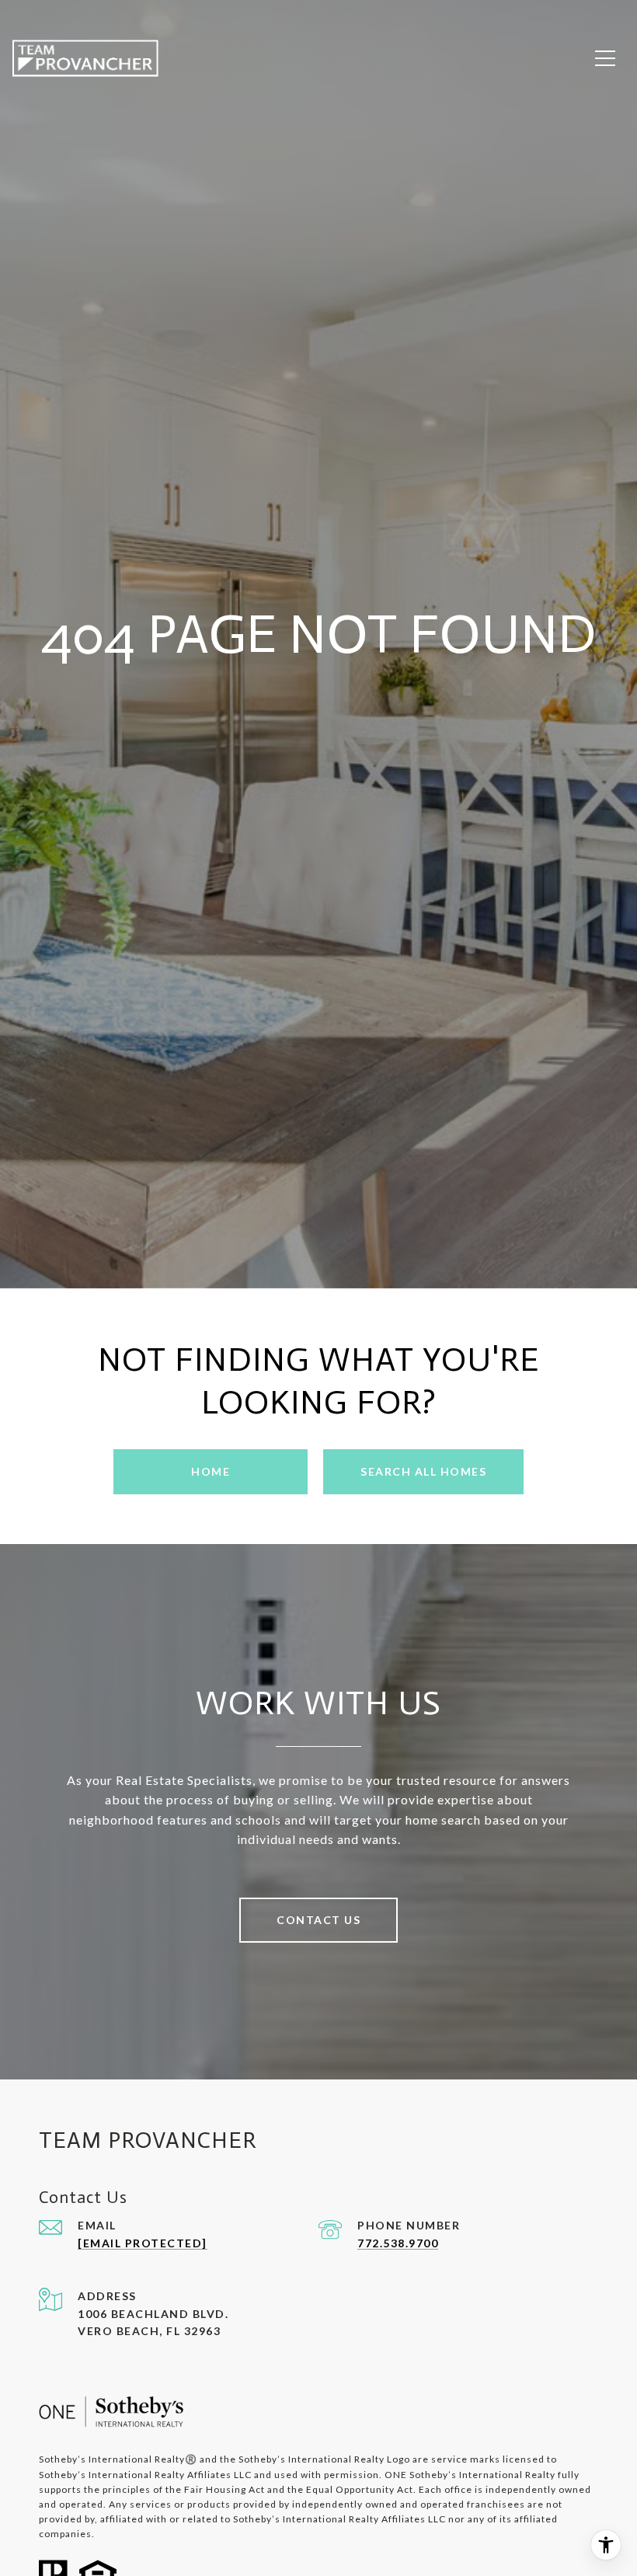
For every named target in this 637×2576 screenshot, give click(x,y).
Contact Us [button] (318, 1920)
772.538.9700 (398, 2243)
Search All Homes (423, 1471)
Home (211, 1471)
